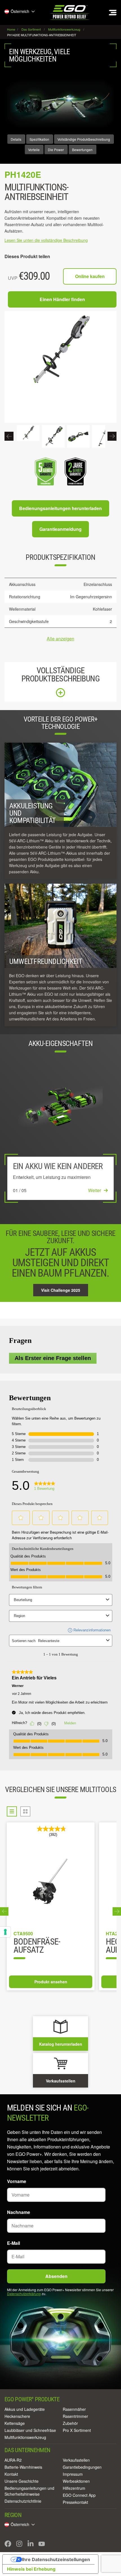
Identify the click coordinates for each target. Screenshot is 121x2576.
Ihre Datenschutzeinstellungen (56, 2559)
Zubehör (70, 2423)
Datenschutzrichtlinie (23, 2501)
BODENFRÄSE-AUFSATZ (37, 1946)
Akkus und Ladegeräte (25, 2409)
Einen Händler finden (62, 299)
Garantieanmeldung (60, 529)
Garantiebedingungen (82, 2467)
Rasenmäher (74, 2409)
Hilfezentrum (74, 2488)
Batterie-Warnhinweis (23, 2467)
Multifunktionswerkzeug (25, 2437)
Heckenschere (17, 2416)
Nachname (19, 2212)
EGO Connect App (79, 2495)
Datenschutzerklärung (24, 2294)
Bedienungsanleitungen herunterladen (60, 508)
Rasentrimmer (75, 2416)
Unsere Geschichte (22, 2481)
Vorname (17, 2181)
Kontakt (11, 2474)
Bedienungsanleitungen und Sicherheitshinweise (29, 2491)
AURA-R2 (13, 2460)
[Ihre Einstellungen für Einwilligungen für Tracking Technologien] (5, 1932)
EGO (70, 12)
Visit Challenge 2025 (61, 1290)
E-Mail (14, 2243)
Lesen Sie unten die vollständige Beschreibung (46, 240)
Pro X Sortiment (77, 2430)
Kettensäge (15, 2423)
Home (12, 29)
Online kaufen (90, 276)
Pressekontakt (75, 2502)
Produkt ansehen (51, 1982)
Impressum (73, 2474)
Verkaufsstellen (76, 2460)
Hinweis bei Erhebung (31, 2569)
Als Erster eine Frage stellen (53, 1358)
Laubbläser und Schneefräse (30, 2430)
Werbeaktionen (76, 2481)
